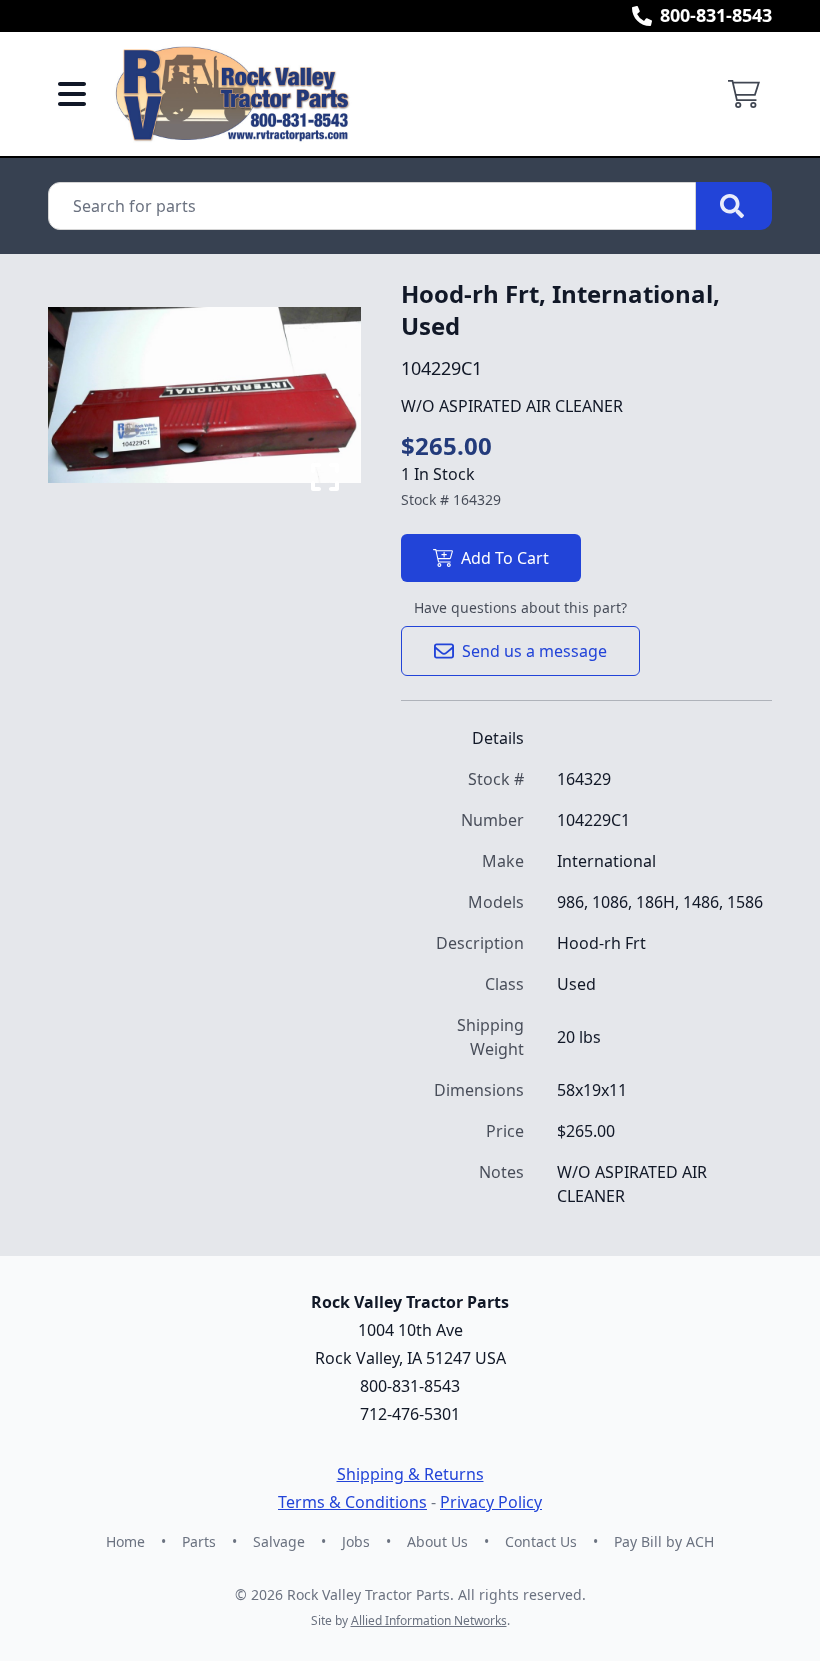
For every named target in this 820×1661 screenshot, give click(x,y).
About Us (437, 1541)
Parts (199, 1541)
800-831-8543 (716, 15)
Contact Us (541, 1541)
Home (125, 1541)
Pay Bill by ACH (664, 1541)
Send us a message (534, 651)
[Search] (734, 206)
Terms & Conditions (352, 1502)
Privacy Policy (491, 1502)
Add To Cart (505, 558)
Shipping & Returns (410, 1474)
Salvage (279, 1541)
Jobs (356, 1541)
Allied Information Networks (429, 1620)
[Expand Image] (325, 477)
